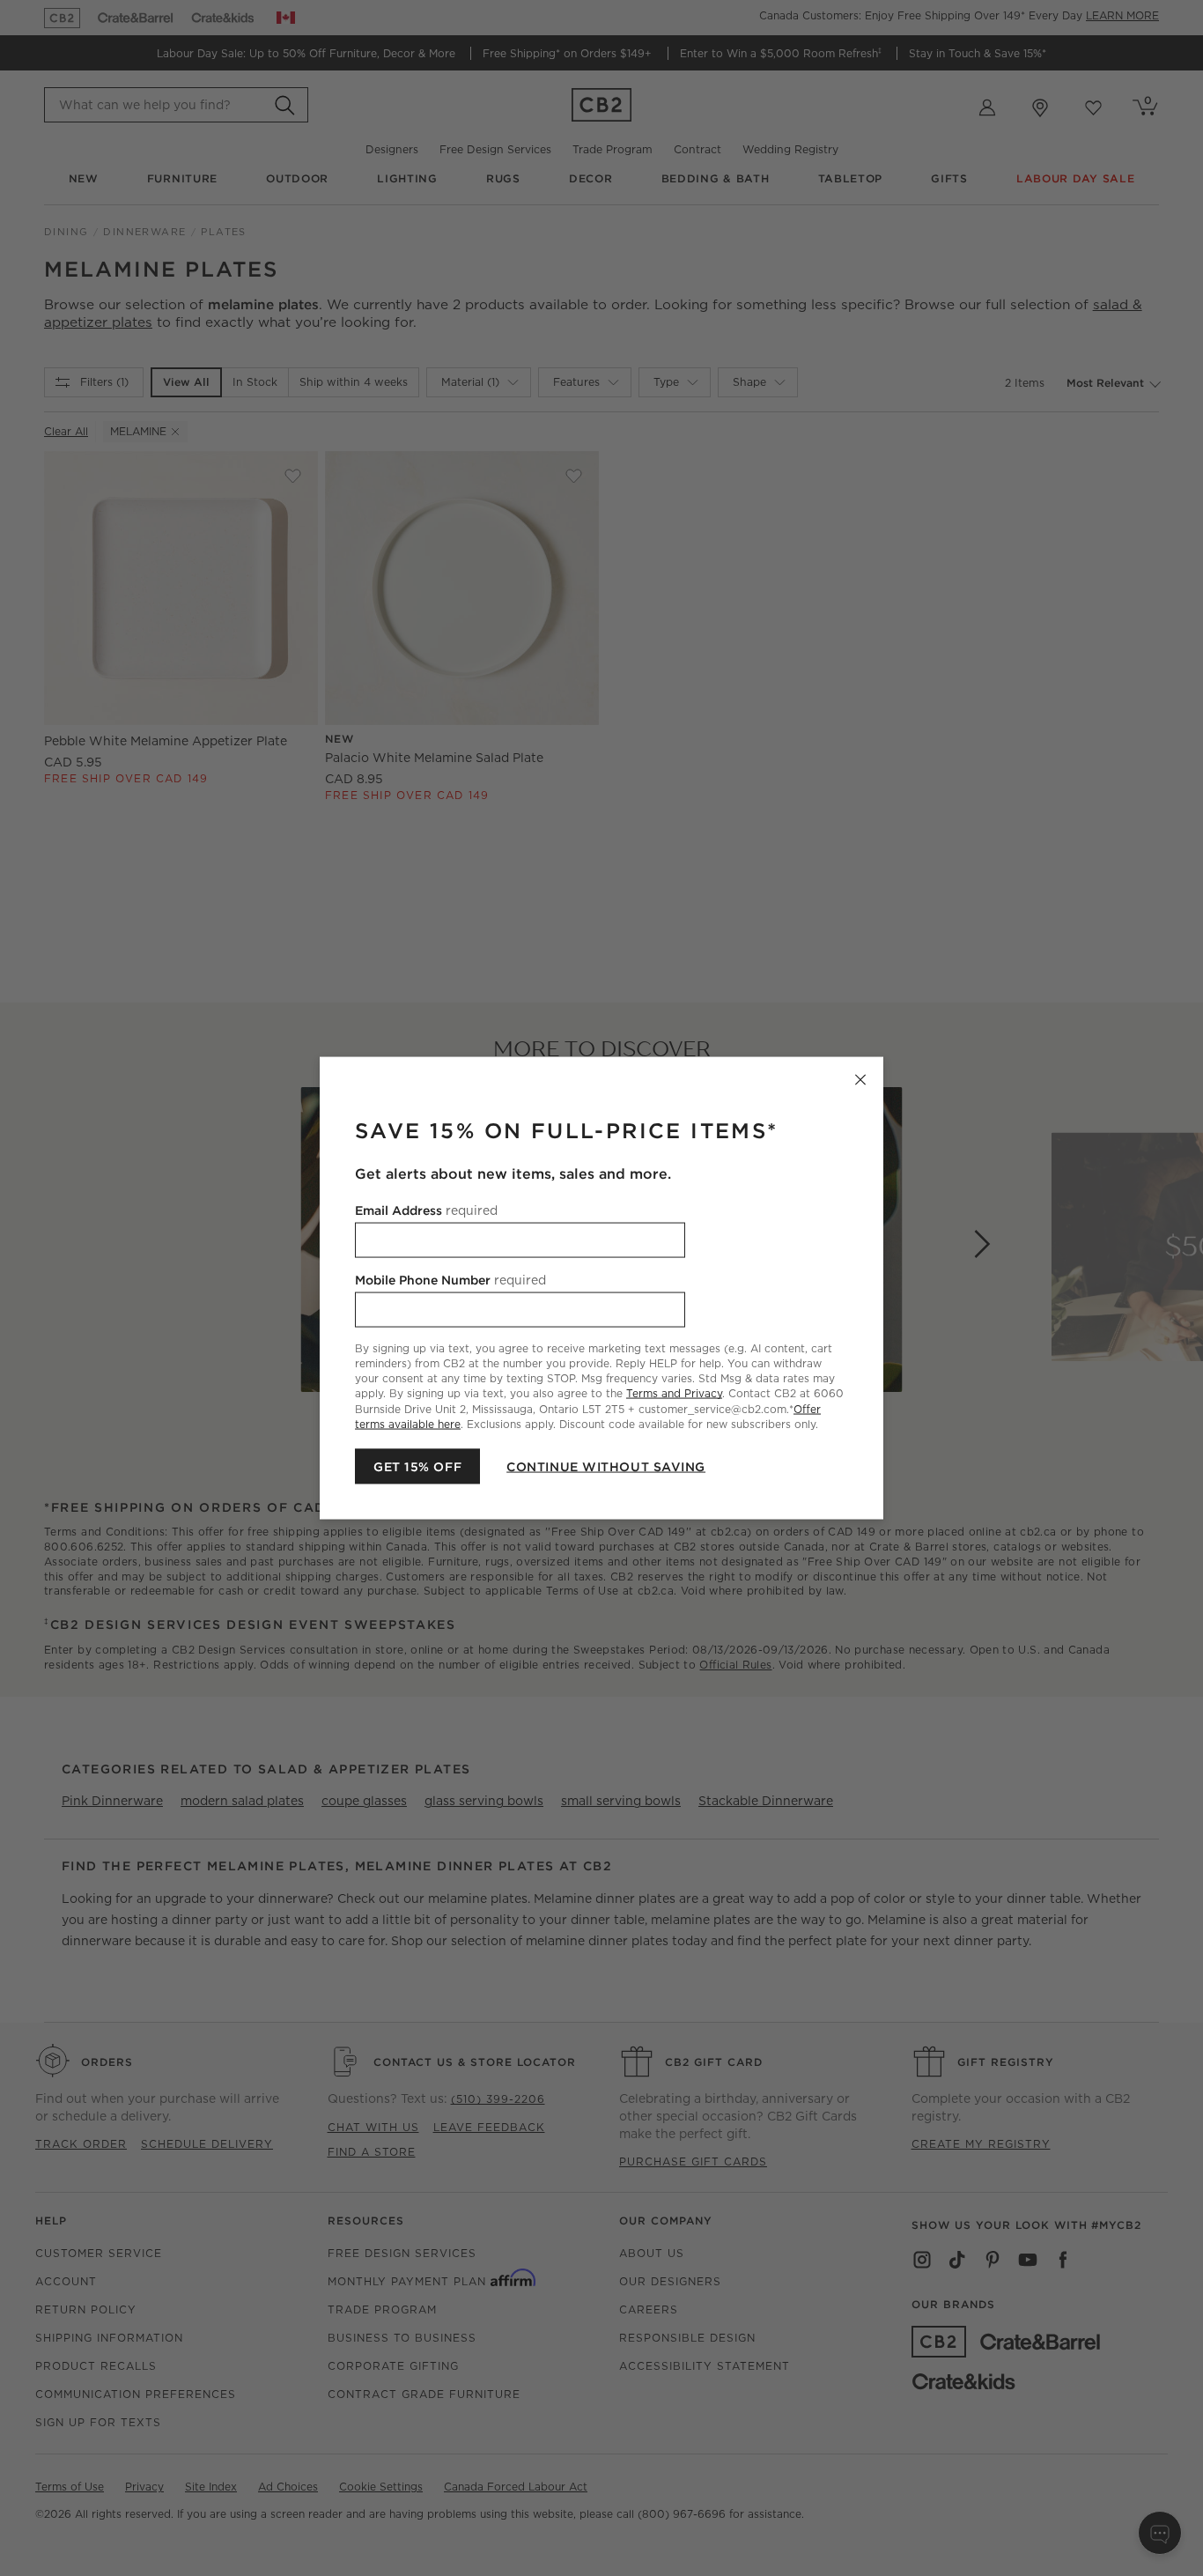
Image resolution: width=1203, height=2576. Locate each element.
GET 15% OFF (417, 1466)
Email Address (426, 1210)
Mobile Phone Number (450, 1280)
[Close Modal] (860, 1080)
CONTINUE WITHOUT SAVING (606, 1466)
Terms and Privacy (674, 1393)
